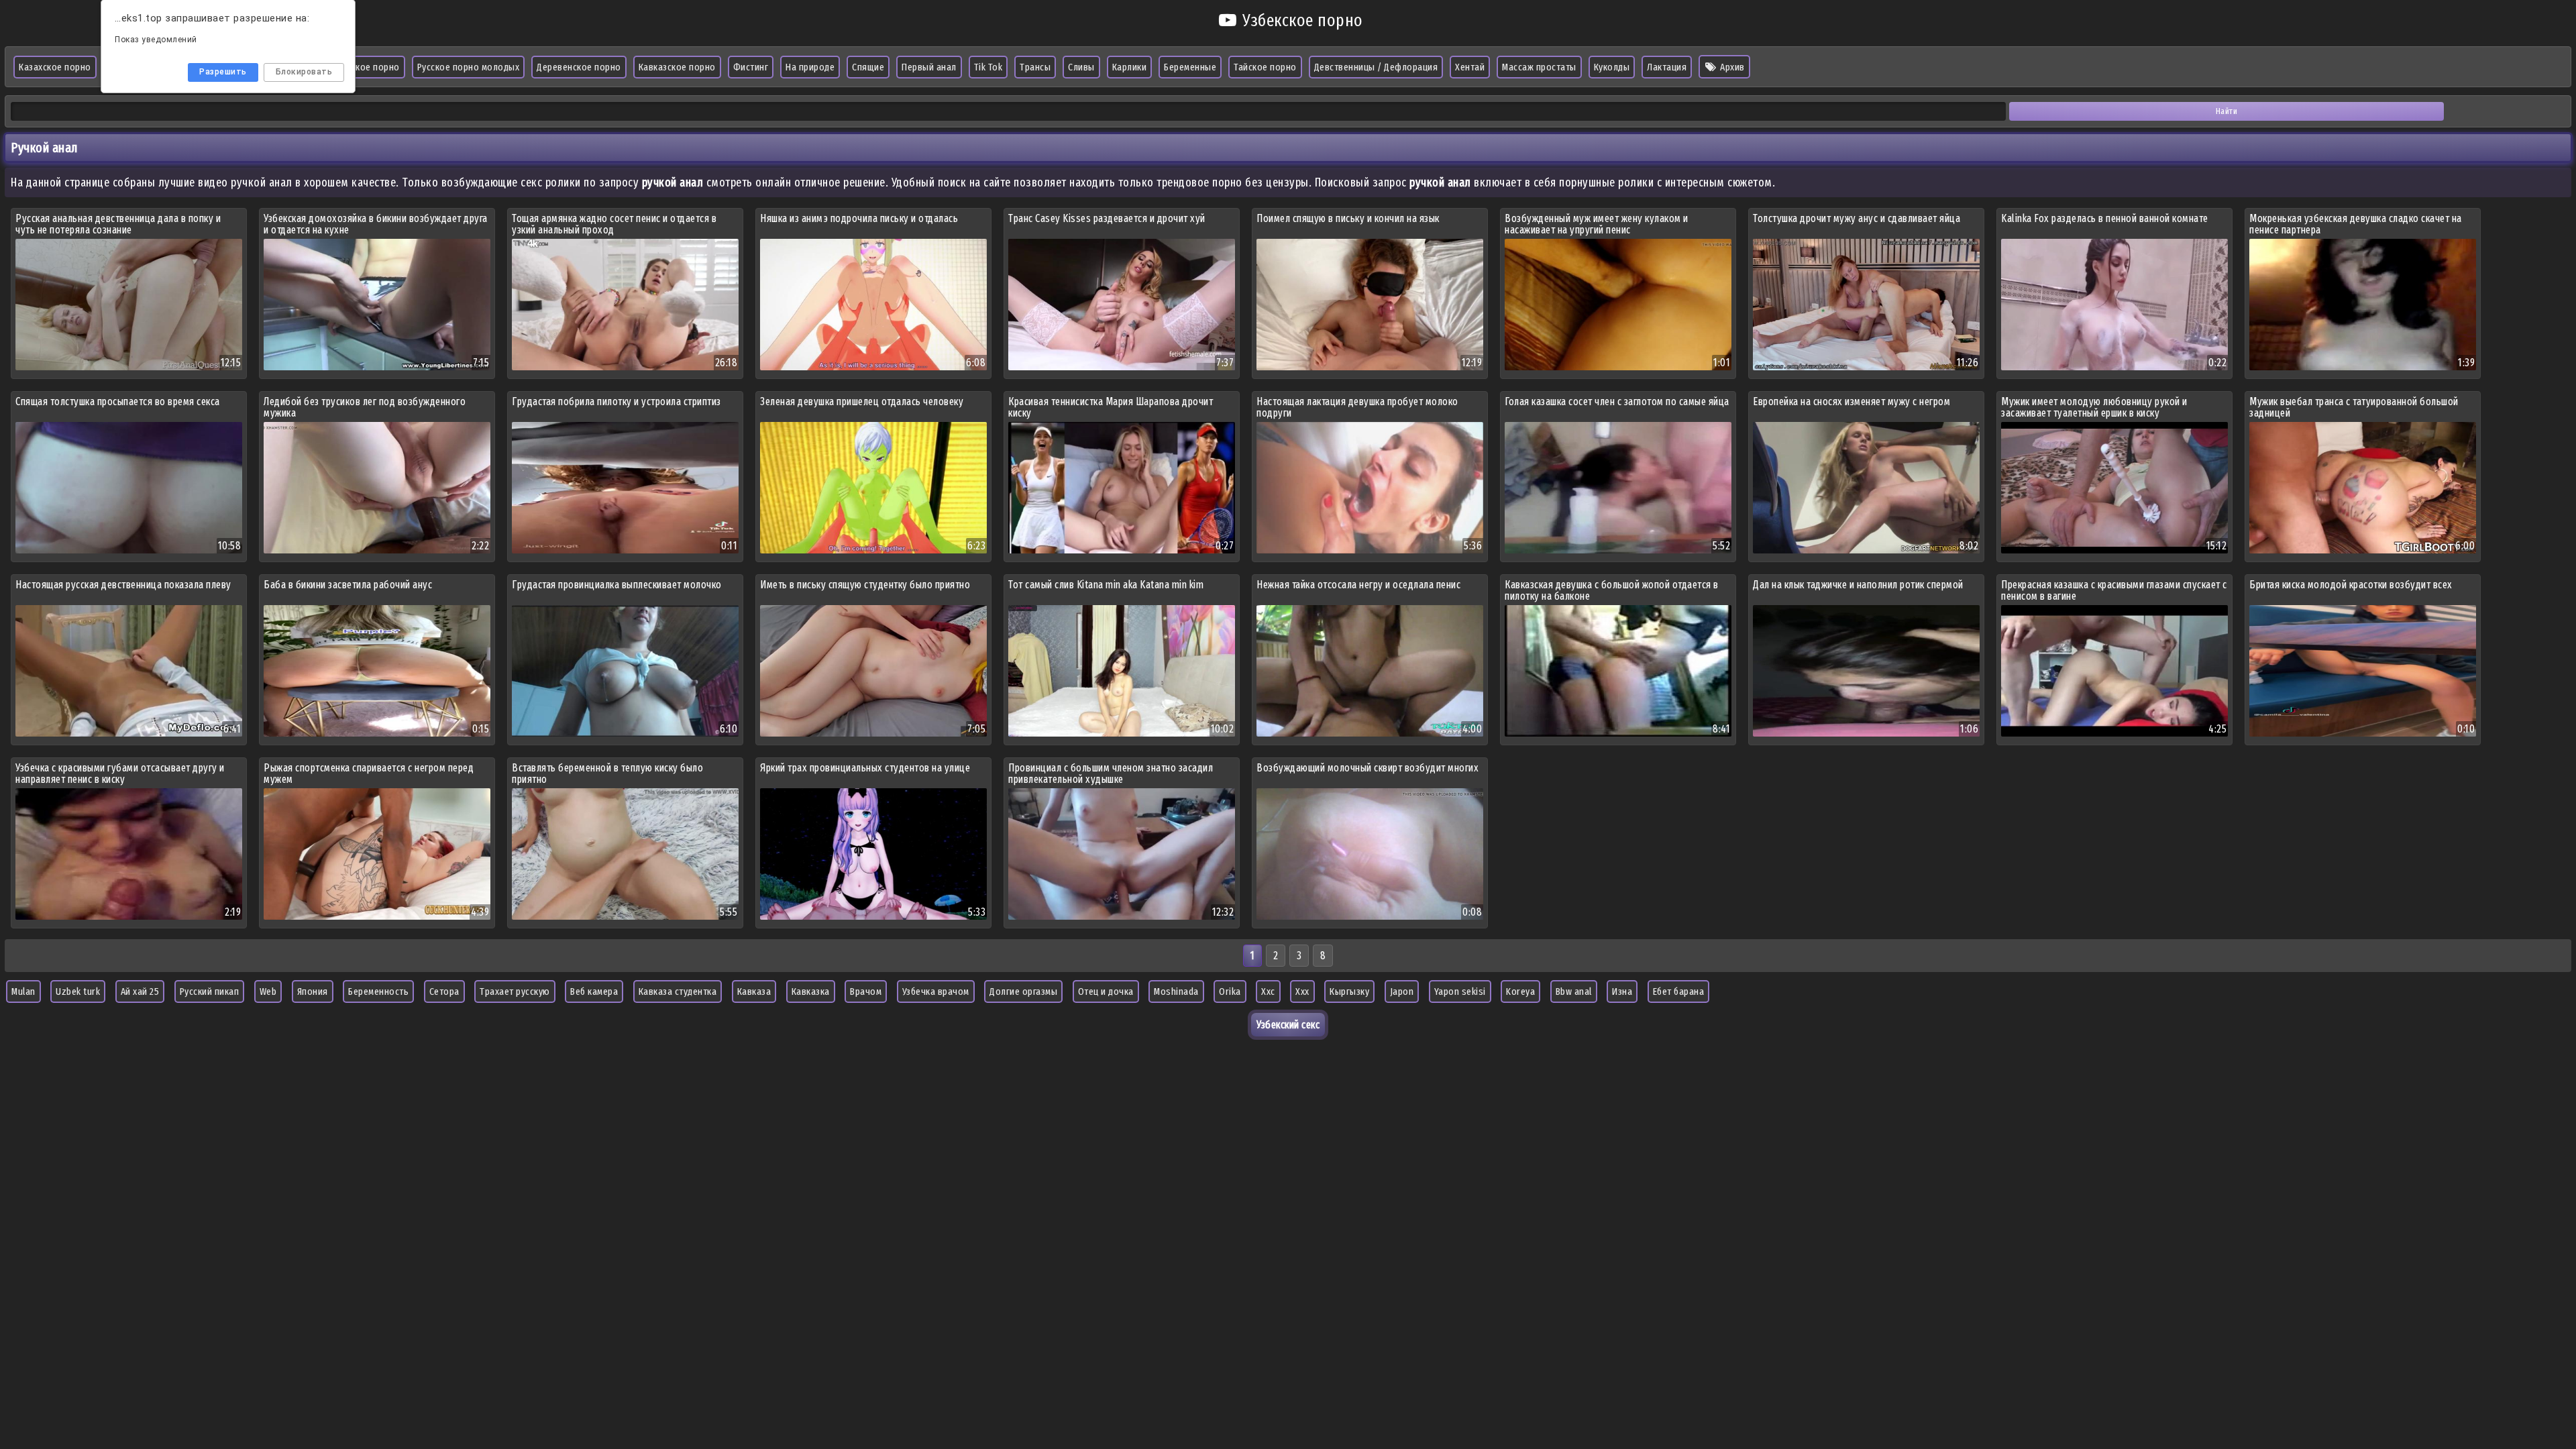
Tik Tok (988, 67)
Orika (1230, 991)
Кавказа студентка (678, 991)
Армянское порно (363, 67)
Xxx (1302, 991)
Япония (313, 991)
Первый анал (929, 67)
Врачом (866, 991)
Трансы (1035, 67)
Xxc (1268, 991)
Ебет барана (1679, 991)
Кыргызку (1349, 991)
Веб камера (594, 991)
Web (268, 991)
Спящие (868, 67)
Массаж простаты (1539, 67)
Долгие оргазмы (1023, 991)
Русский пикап (210, 991)
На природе (810, 67)
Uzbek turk (78, 991)
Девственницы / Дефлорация (1376, 67)
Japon (1402, 991)
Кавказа (754, 991)
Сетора (444, 991)
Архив (1731, 67)
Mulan (23, 991)
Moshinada (1176, 991)
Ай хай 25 (140, 991)
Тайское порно (1265, 67)
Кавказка (811, 991)
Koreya (1520, 991)
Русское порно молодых (469, 67)
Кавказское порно (677, 67)
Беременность (378, 991)
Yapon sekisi (1460, 991)
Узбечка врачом (936, 991)
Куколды (1612, 67)
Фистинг (751, 67)
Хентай (1470, 67)
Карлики (1130, 67)
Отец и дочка (1106, 991)
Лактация (1667, 67)
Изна (1622, 991)
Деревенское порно (579, 67)
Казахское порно (55, 67)
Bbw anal (1574, 991)
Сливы (1081, 67)
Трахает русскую (515, 991)
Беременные (1190, 67)
